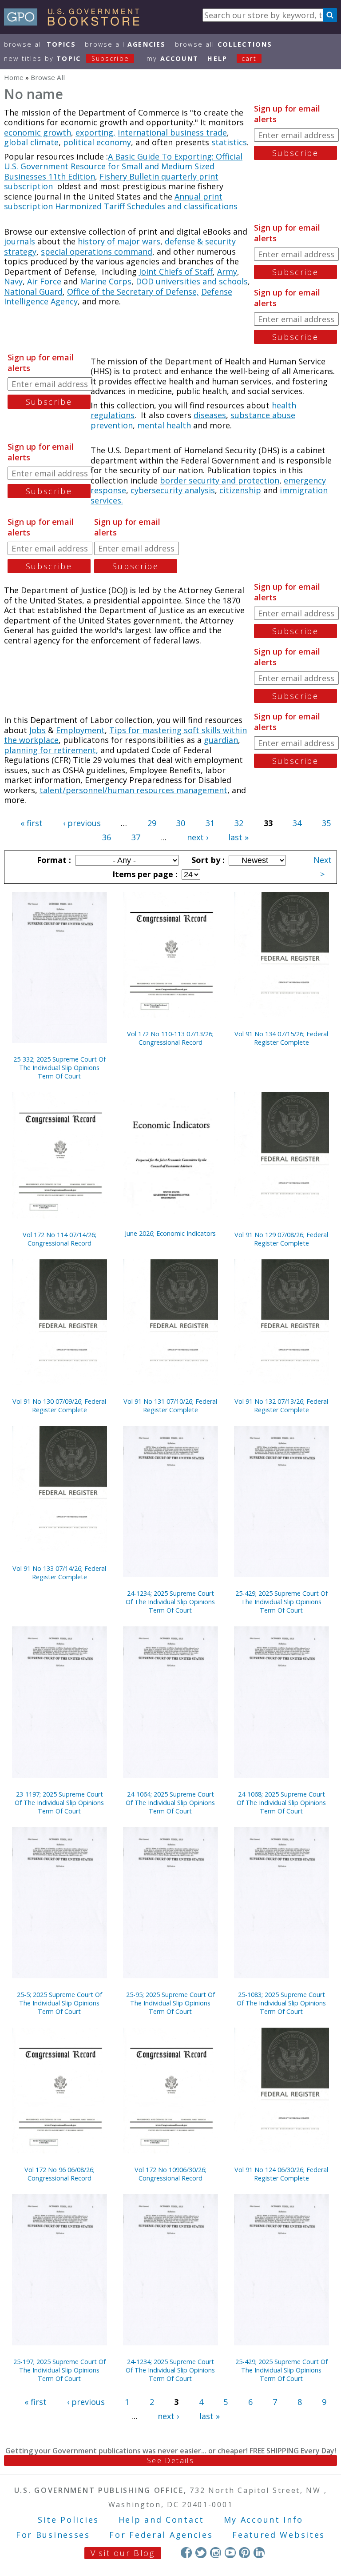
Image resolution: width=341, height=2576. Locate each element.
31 (210, 823)
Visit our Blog (123, 2553)
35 (326, 823)
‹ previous (82, 823)
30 (181, 823)
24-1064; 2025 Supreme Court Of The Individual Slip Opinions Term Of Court (170, 1803)
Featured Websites (279, 2535)
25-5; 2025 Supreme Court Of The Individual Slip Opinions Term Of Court (59, 2003)
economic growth (38, 132)
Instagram (216, 2553)
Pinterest (244, 2553)
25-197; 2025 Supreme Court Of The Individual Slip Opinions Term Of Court (59, 2370)
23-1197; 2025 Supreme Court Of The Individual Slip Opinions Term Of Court (59, 1803)
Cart (249, 58)
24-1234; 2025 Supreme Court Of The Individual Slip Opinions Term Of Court (170, 1602)
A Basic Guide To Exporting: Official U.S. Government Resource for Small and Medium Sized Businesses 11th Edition (123, 166)
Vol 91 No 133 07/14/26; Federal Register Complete (59, 1573)
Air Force (44, 281)
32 (239, 823)
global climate (31, 142)
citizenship (240, 490)
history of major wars (119, 241)
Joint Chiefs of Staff (176, 272)
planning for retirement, (51, 750)
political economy (97, 142)
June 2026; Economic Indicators (170, 1233)
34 (297, 823)
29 (152, 823)
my (172, 58)
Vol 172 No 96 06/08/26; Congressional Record (59, 2174)
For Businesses (53, 2535)
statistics (229, 142)
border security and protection (220, 480)
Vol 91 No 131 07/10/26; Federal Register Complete (170, 1406)
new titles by (67, 58)
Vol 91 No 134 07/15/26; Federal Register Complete (281, 1038)
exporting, (95, 132)
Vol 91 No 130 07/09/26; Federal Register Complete (59, 1406)
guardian (221, 740)
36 (107, 837)
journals (20, 241)
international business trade (172, 132)
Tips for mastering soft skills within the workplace (125, 735)
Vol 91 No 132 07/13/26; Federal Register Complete (281, 1406)
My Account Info (264, 2520)
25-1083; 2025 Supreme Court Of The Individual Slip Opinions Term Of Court (281, 2003)
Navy (13, 281)
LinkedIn (259, 2553)
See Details (170, 2460)
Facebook (186, 2553)
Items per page (144, 874)
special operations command (97, 252)
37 (136, 837)
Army (227, 272)
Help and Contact (161, 2520)
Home (14, 77)
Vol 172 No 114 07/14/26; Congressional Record (59, 1239)
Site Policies (68, 2520)
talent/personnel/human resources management (133, 790)
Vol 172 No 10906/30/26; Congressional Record (170, 2174)
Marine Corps (106, 281)
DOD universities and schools (192, 281)
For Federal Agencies (161, 2535)
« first (32, 823)
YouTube (230, 2553)
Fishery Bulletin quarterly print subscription (111, 182)
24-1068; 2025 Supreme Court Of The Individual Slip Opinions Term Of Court (281, 1803)
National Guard (33, 292)
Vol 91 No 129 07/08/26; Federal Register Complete (281, 1239)
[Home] (76, 23)
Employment (80, 730)
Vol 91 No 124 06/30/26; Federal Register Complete (281, 2174)
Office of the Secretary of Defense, (133, 292)
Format (53, 860)
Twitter (201, 2553)
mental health (164, 425)
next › (198, 837)
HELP (217, 58)
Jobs (38, 730)
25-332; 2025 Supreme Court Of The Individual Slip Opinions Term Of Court (59, 1068)
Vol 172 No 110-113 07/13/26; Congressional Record (170, 1038)
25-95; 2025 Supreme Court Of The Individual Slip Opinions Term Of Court (170, 2003)
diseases (210, 415)
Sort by (207, 860)
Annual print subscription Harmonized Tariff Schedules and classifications (121, 202)
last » (238, 837)
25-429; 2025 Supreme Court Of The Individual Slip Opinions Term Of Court (282, 1602)
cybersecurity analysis (173, 490)
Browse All (40, 44)
